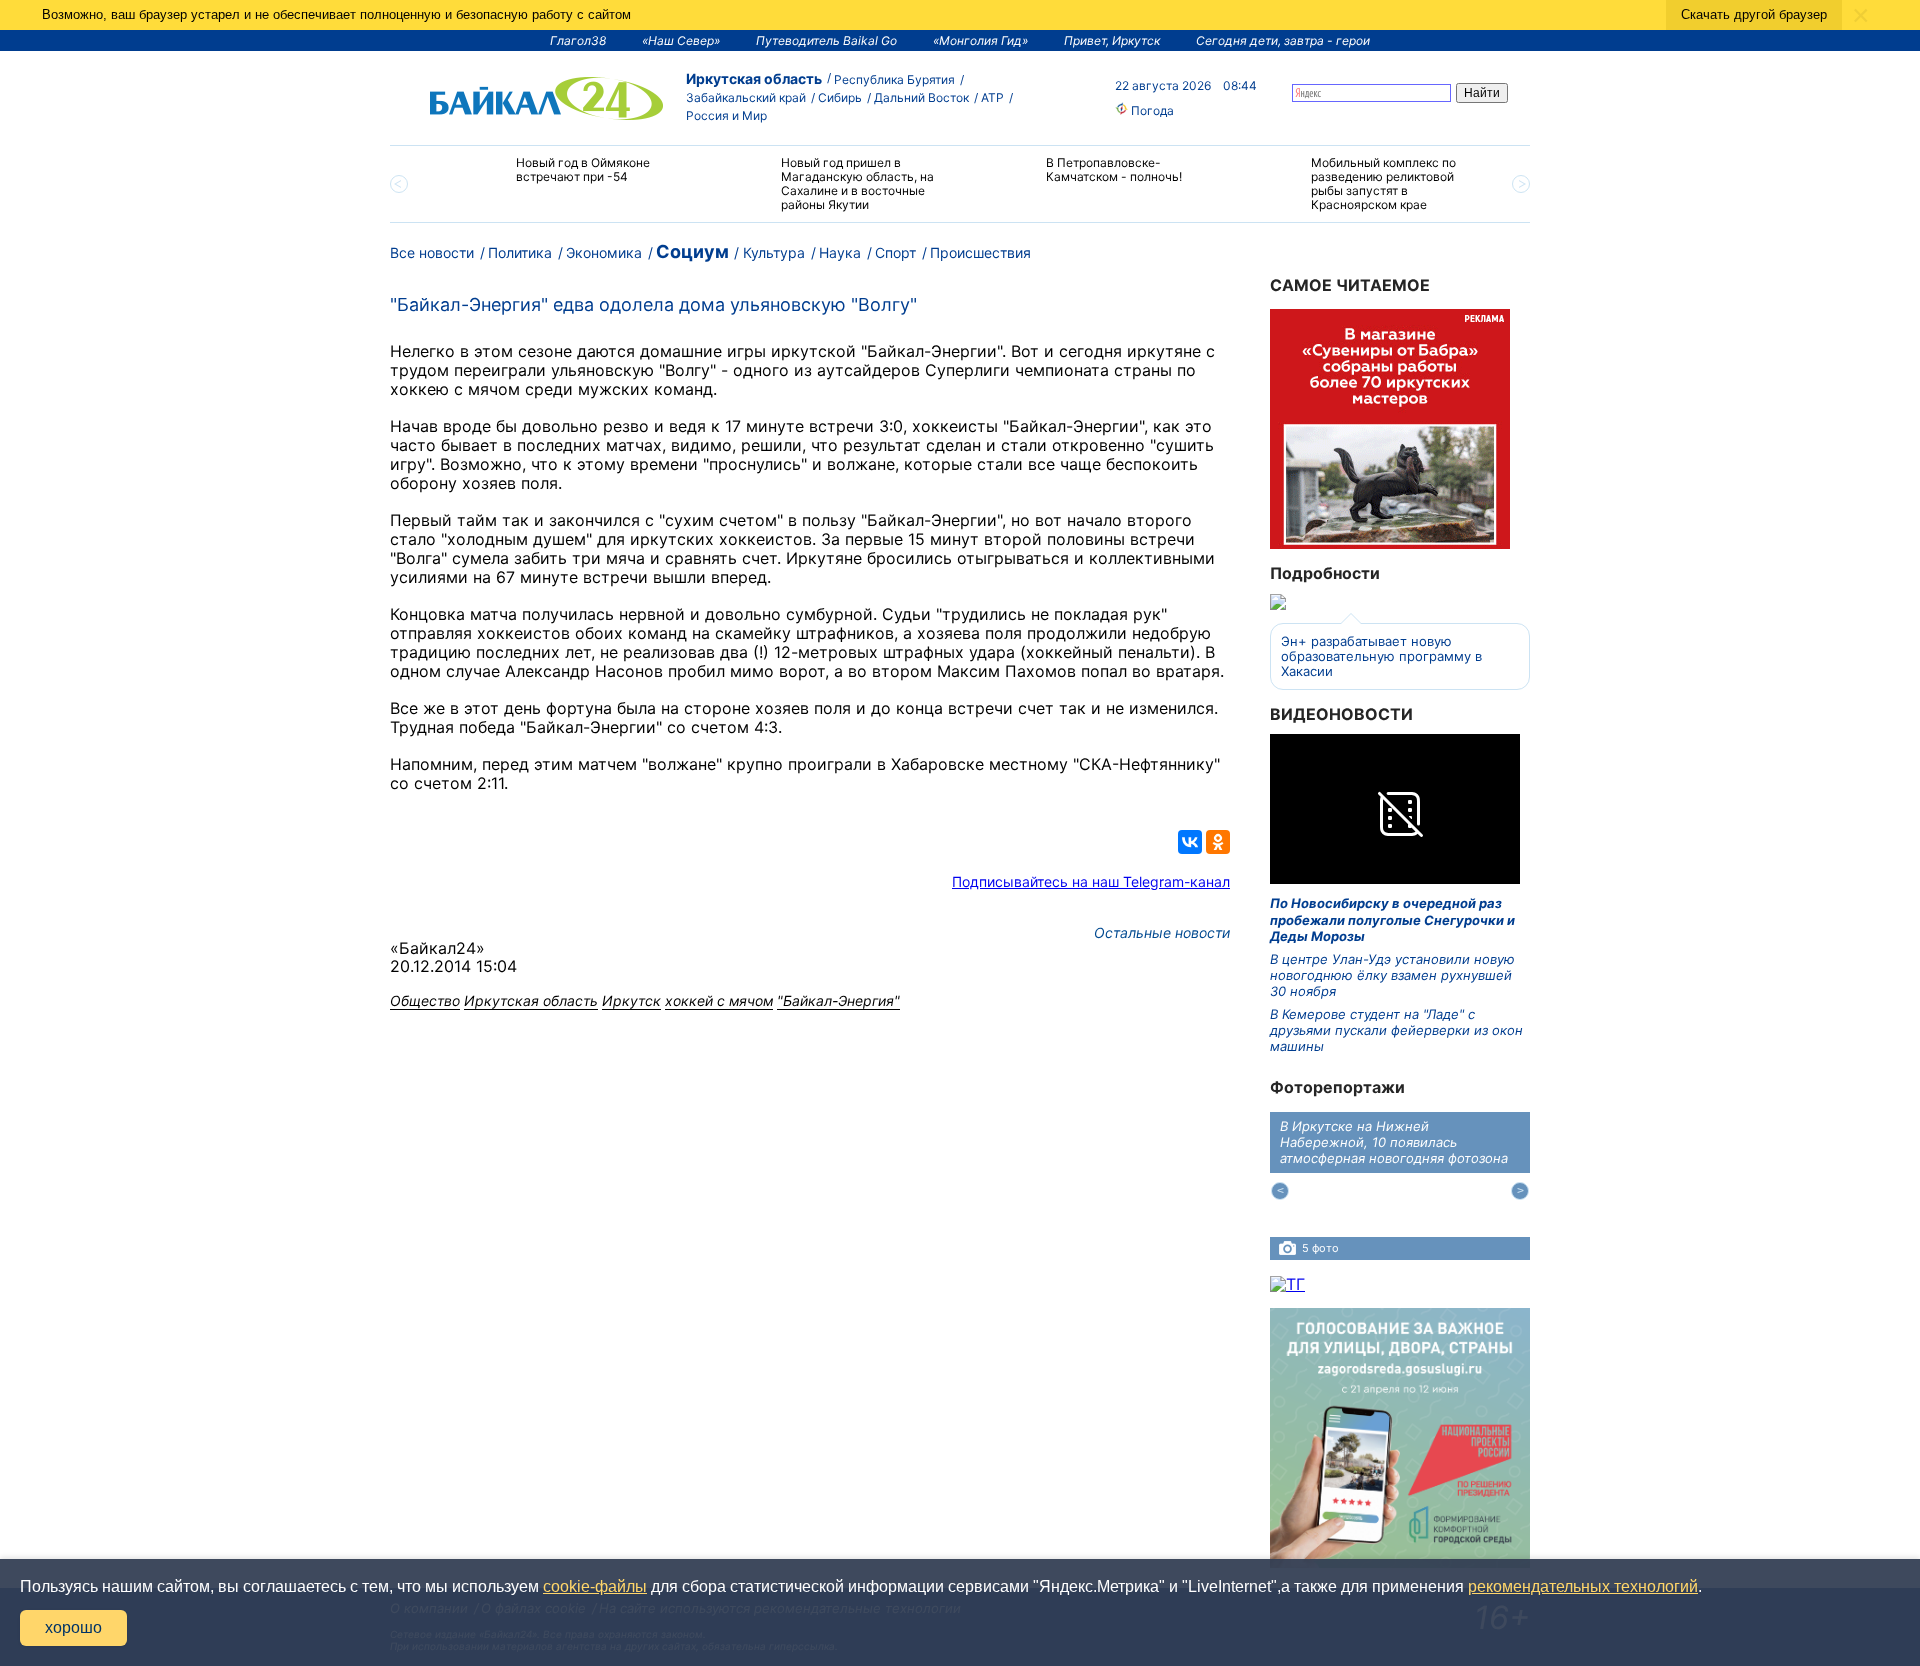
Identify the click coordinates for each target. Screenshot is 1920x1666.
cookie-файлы (595, 1586)
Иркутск (631, 1000)
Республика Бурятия (894, 79)
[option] (562, 178)
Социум (692, 251)
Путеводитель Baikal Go (826, 40)
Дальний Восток (921, 97)
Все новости (432, 252)
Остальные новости (1162, 932)
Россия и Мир (726, 115)
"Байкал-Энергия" (838, 1000)
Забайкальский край (746, 97)
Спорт (895, 252)
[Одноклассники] (1218, 842)
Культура (774, 252)
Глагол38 (578, 40)
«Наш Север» (681, 40)
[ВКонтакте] (1190, 842)
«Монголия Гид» (980, 40)
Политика (520, 252)
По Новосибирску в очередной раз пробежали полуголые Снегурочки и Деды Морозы (1392, 919)
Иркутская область (754, 78)
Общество (425, 1000)
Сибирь (840, 97)
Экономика (604, 252)
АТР (992, 97)
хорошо (73, 1627)
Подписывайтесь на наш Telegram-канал (1091, 881)
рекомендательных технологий (1583, 1586)
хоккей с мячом (719, 1000)
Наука (840, 252)
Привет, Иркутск (1112, 40)
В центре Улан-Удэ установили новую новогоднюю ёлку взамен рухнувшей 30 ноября (1392, 975)
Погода (1151, 110)
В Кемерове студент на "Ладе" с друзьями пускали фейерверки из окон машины (1396, 1030)
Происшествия (980, 252)
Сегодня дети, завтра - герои (1283, 40)
